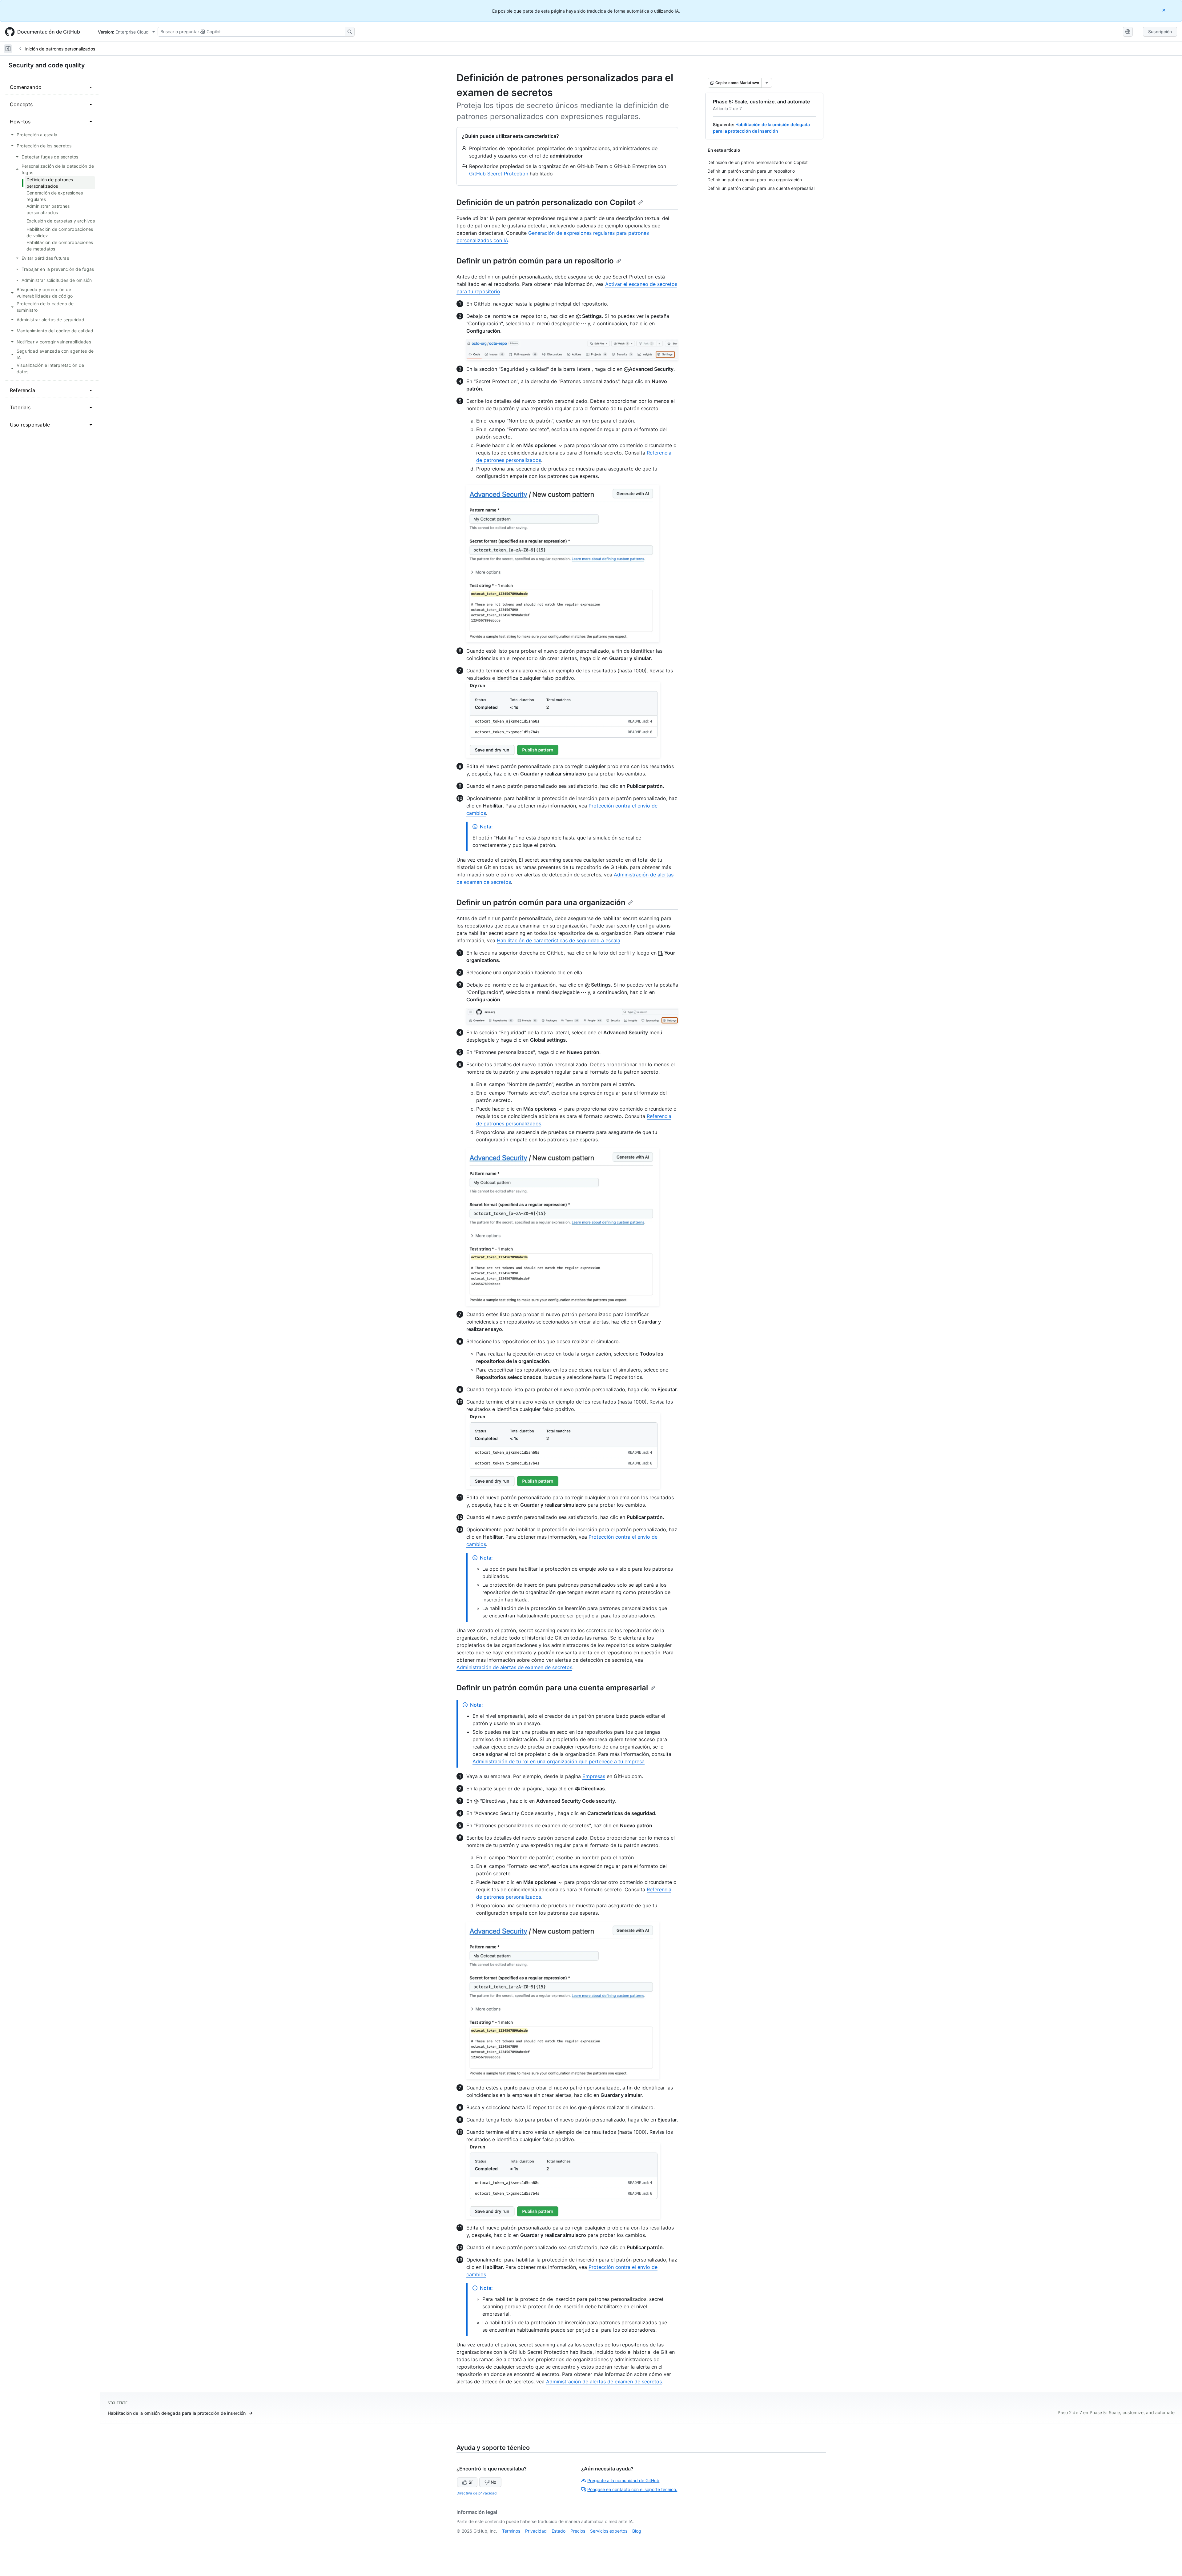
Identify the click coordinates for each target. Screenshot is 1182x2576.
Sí (470, 2482)
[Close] (1164, 10)
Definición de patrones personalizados (57, 49)
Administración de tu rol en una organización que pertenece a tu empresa (559, 1761)
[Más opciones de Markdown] (767, 83)
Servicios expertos (609, 2531)
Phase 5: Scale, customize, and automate (761, 102)
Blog (637, 2531)
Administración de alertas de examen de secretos (514, 1667)
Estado (559, 2531)
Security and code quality (47, 65)
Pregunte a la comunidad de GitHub (623, 2480)
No (493, 2482)
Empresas (594, 1776)
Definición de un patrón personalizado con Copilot (546, 202)
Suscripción (1160, 32)
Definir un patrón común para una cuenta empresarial (552, 1688)
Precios (578, 2531)
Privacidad (536, 2531)
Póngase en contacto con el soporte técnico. (632, 2489)
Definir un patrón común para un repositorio (535, 261)
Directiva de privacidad (476, 2493)
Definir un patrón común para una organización (541, 902)
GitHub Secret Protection (499, 174)
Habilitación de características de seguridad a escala (559, 940)
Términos (511, 2531)
